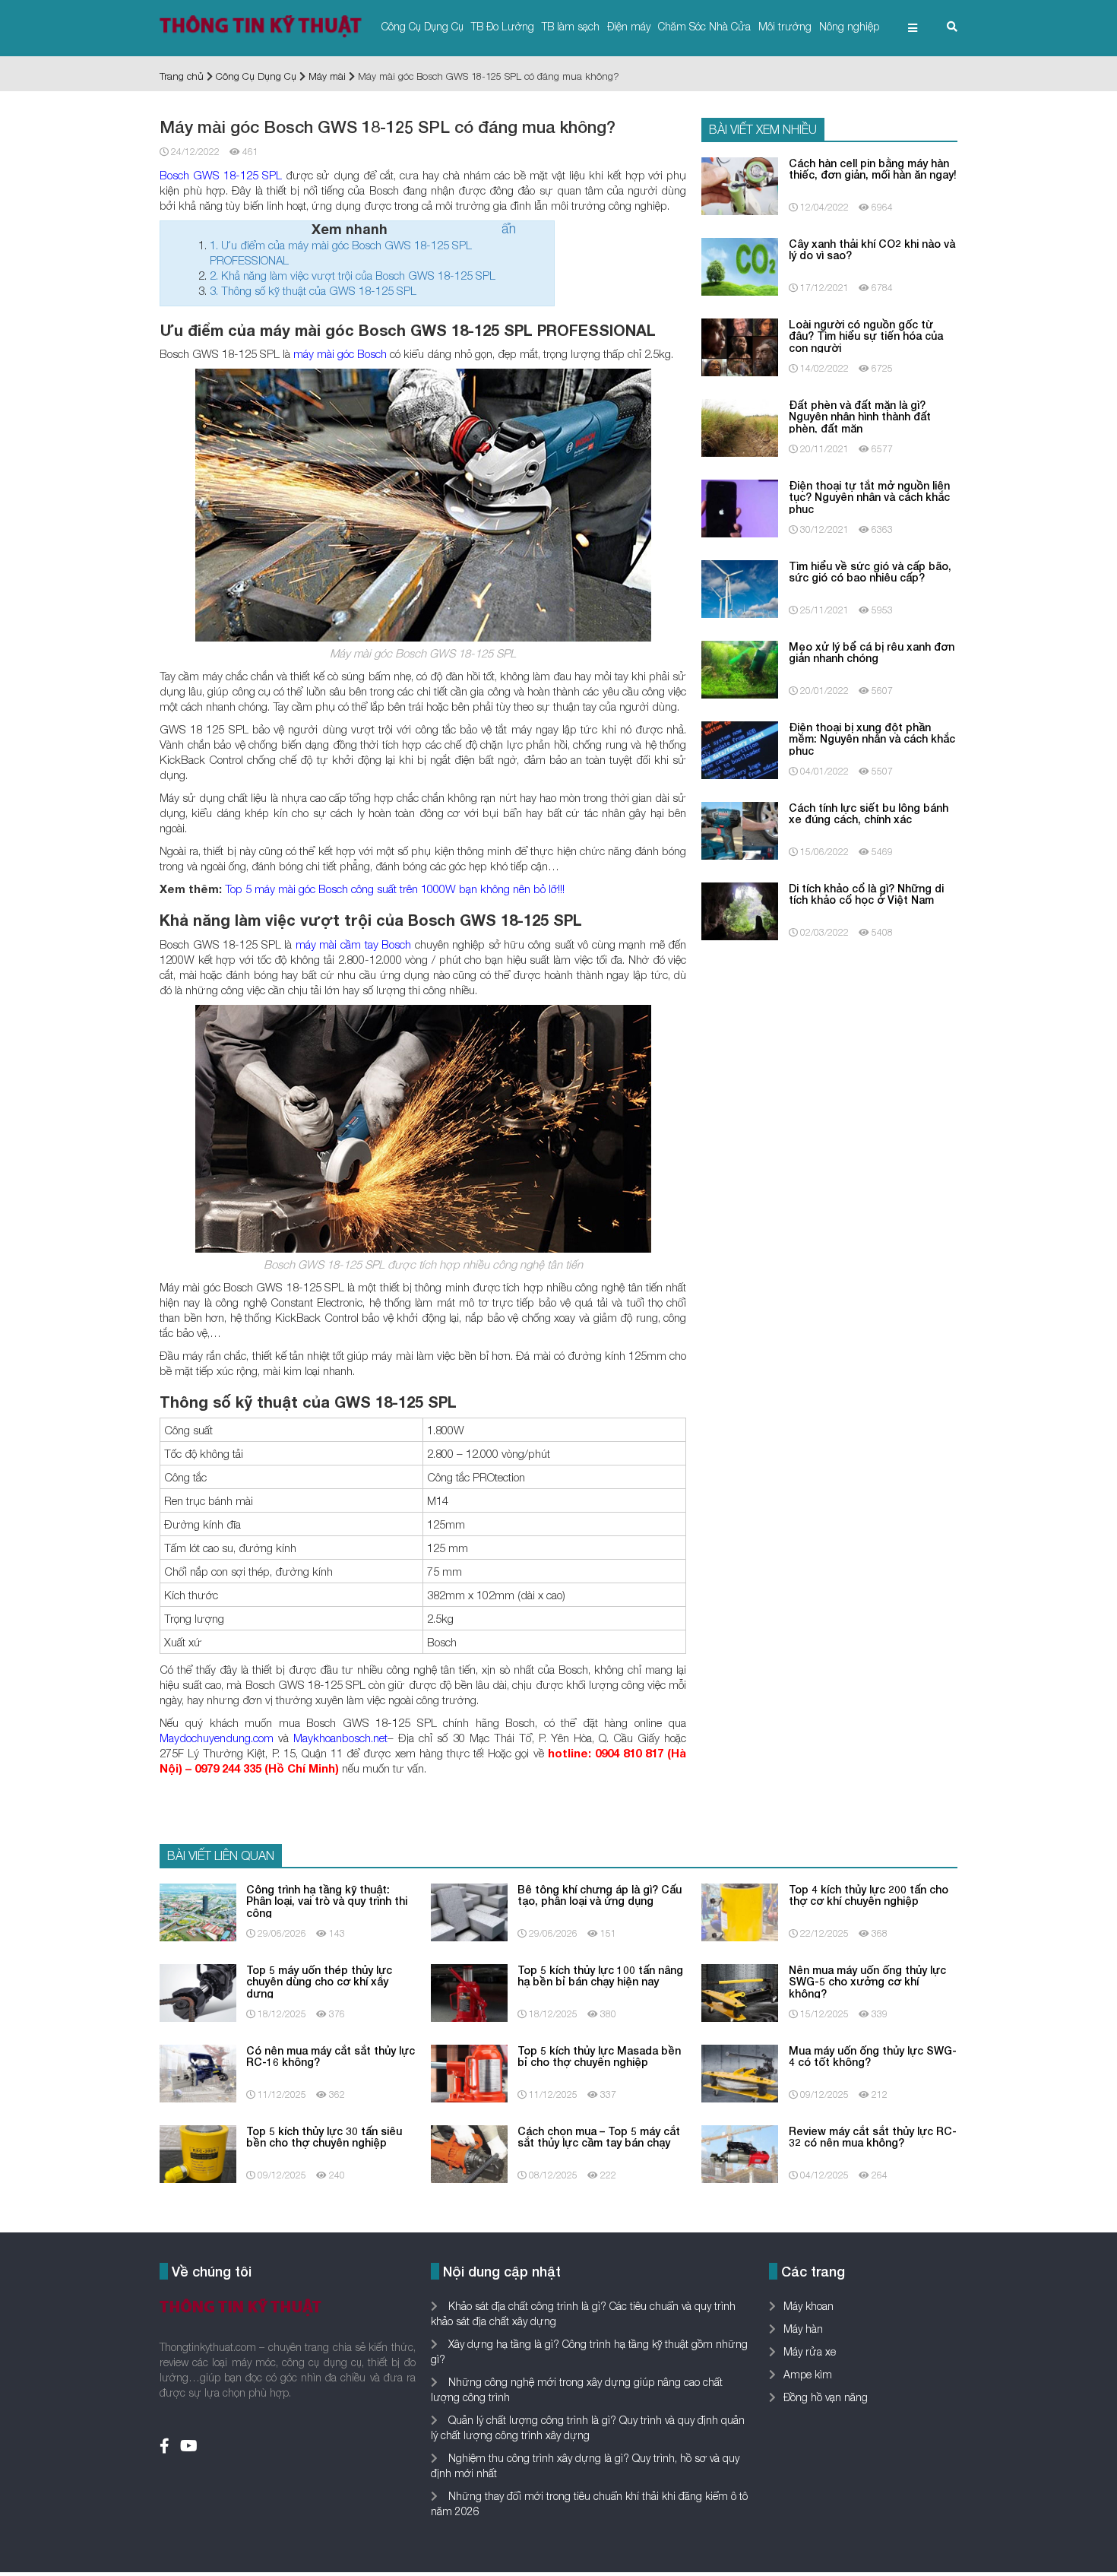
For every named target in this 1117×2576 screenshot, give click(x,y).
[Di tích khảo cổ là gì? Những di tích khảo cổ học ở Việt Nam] (740, 909)
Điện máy (629, 26)
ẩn (509, 228)
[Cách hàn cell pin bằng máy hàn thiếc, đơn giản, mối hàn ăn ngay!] (740, 184)
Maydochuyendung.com (217, 1738)
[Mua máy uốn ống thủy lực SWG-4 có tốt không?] (740, 2072)
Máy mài (327, 76)
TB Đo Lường (503, 26)
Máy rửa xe (810, 2351)
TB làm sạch (571, 26)
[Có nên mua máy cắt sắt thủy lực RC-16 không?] (198, 2072)
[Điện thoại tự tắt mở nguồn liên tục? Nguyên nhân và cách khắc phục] (740, 507)
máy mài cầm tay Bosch (353, 944)
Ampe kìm (808, 2374)
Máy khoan (808, 2306)
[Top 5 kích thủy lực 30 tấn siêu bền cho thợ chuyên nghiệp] (198, 2152)
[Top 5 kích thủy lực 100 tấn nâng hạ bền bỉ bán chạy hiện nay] (469, 1991)
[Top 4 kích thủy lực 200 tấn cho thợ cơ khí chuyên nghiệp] (740, 1911)
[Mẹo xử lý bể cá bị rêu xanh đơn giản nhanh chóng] (740, 668)
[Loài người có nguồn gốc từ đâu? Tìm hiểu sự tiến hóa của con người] (740, 345)
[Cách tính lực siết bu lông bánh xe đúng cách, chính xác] (740, 829)
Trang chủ (182, 76)
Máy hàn (803, 2329)
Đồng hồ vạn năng (826, 2397)
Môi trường (785, 26)
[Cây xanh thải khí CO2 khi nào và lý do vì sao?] (740, 265)
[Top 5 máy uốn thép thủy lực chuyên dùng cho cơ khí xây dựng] (198, 1991)
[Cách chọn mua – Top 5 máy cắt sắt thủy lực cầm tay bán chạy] (469, 2152)
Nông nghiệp (849, 26)
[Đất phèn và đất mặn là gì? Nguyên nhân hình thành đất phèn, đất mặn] (740, 426)
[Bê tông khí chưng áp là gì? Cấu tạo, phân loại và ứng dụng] (469, 1911)
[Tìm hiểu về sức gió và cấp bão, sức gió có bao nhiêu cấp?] (740, 587)
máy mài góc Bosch (340, 353)
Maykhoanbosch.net (340, 1738)
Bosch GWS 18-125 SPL (221, 175)
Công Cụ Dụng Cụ (422, 26)
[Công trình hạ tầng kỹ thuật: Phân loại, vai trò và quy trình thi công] (198, 1911)
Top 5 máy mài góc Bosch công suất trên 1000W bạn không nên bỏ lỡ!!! (395, 889)
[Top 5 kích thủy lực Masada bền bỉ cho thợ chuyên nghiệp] (469, 2072)
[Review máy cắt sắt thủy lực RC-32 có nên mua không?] (740, 2152)
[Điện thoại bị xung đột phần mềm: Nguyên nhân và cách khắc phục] (740, 748)
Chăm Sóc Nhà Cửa (704, 26)
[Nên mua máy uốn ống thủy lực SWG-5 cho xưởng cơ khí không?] (740, 1991)
